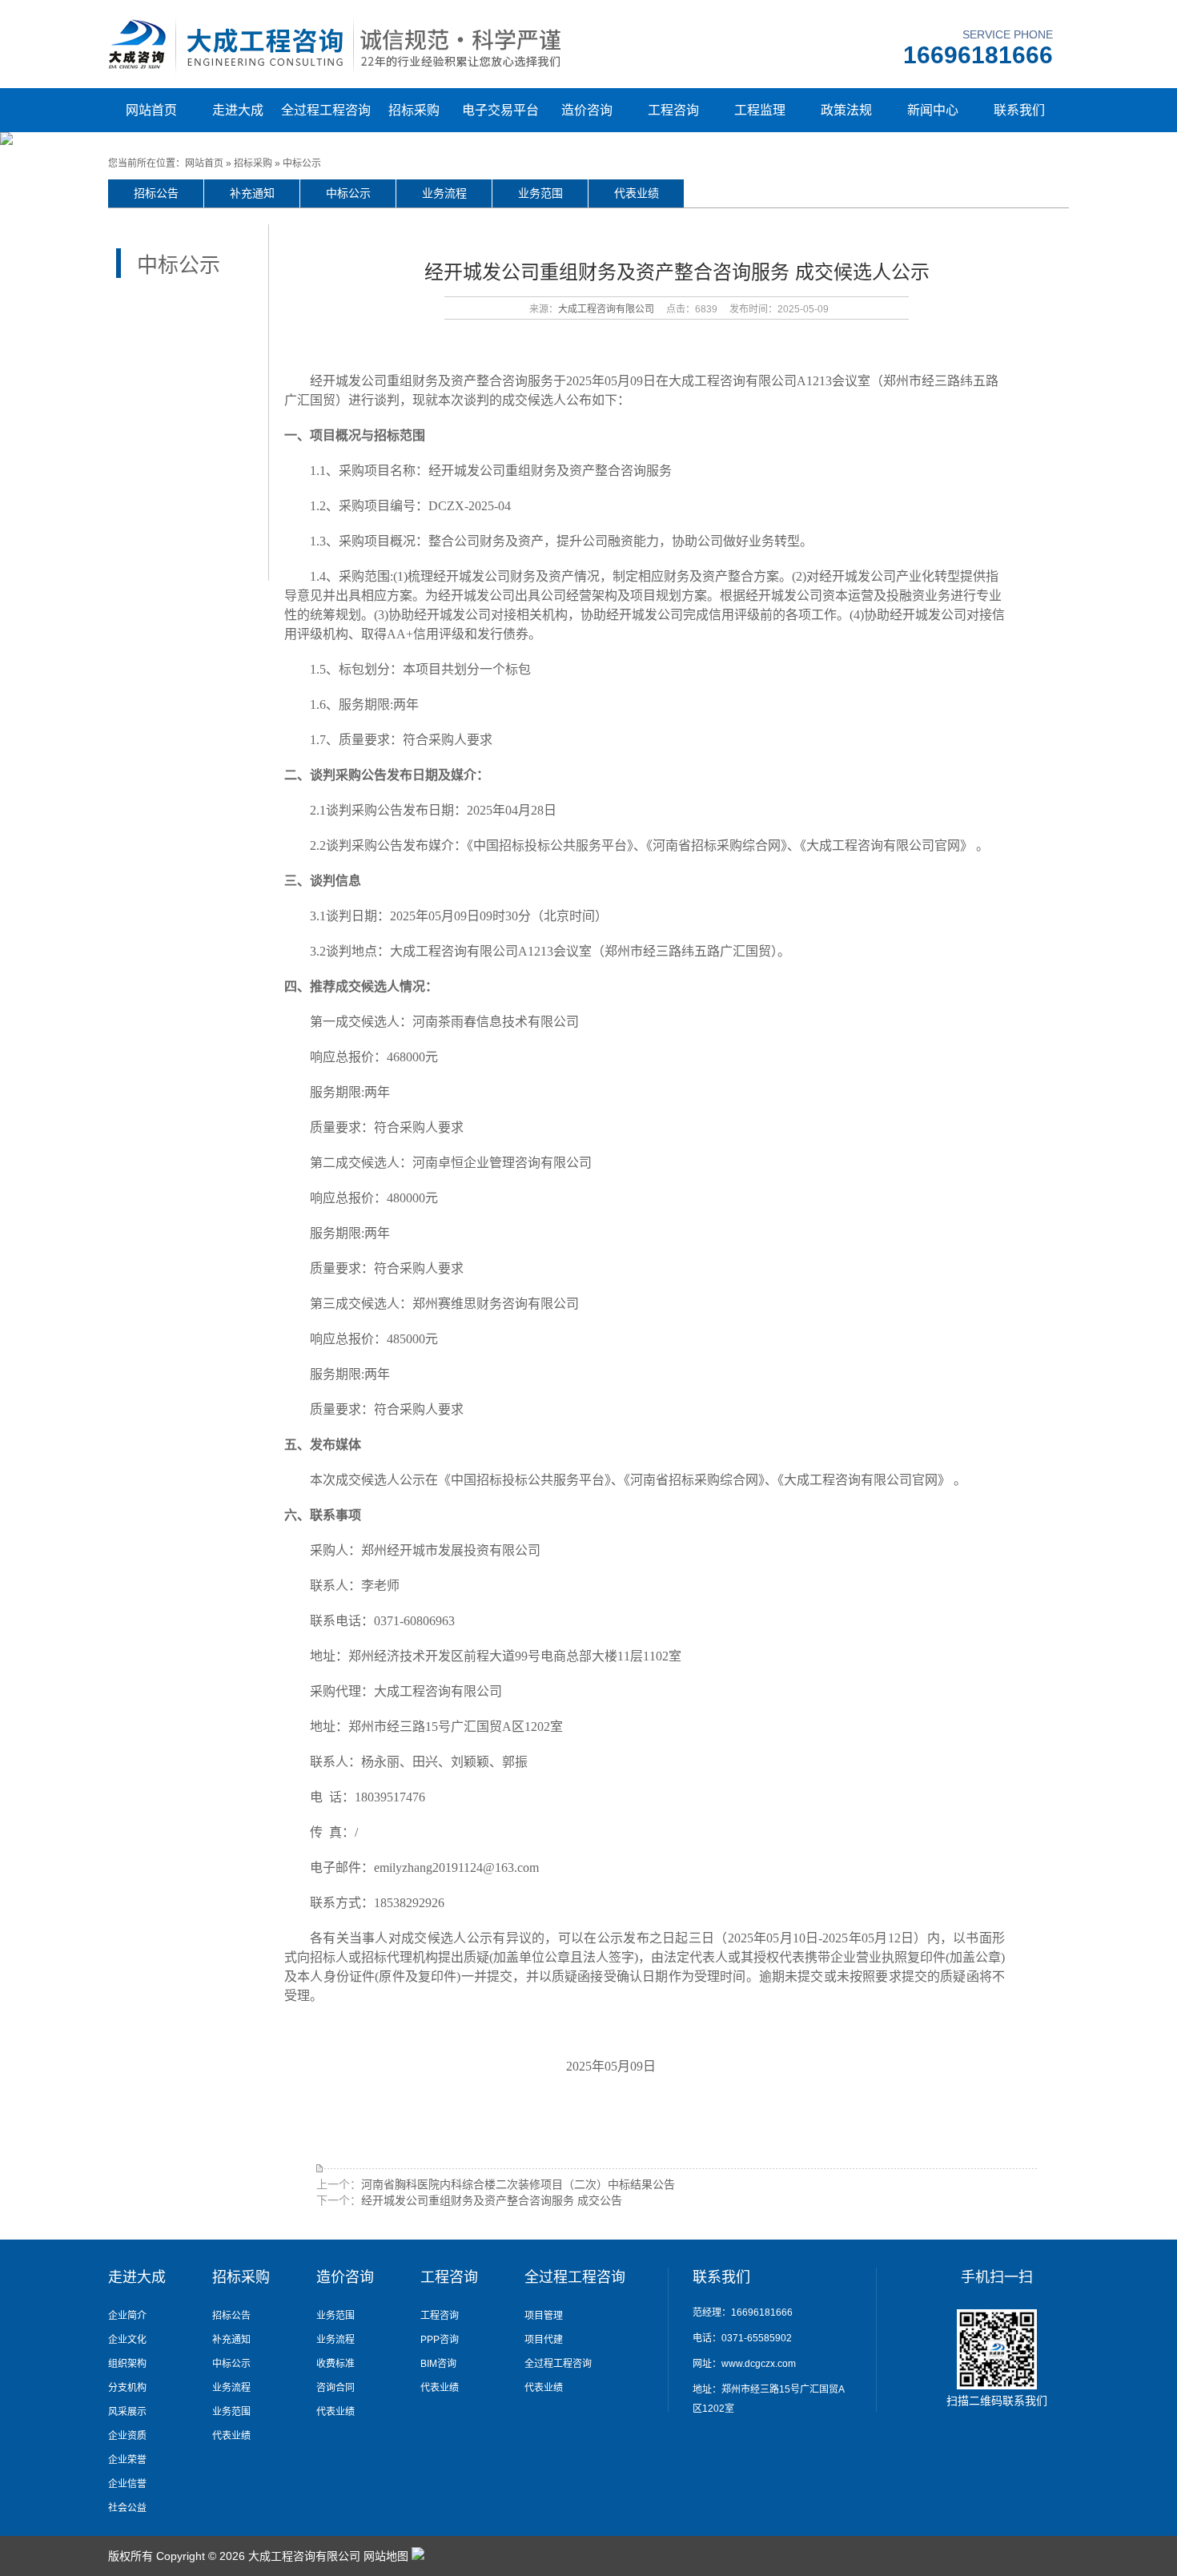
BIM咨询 (438, 2364)
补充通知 (252, 193)
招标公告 (156, 193)
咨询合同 (335, 2388)
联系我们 (1019, 110)
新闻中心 (933, 110)
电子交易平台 (500, 110)
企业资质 (127, 2436)
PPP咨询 (440, 2340)
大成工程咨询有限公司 (606, 309)
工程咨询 (673, 110)
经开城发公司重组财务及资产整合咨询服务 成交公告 (492, 2200)
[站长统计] (418, 2556)
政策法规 (846, 110)
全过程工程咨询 (326, 110)
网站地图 (386, 2556)
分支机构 (127, 2388)
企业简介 (127, 2316)
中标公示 (302, 163)
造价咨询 (587, 110)
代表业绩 (637, 193)
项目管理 (544, 2316)
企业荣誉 (127, 2460)
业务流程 (444, 193)
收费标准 (335, 2364)
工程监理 (760, 110)
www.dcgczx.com (759, 2364)
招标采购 (414, 110)
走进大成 (238, 110)
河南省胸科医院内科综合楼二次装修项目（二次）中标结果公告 (518, 2184)
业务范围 (540, 193)
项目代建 (544, 2340)
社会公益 (127, 2508)
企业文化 (127, 2340)
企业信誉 (127, 2484)
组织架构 (127, 2364)
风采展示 (127, 2412)
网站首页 (151, 110)
